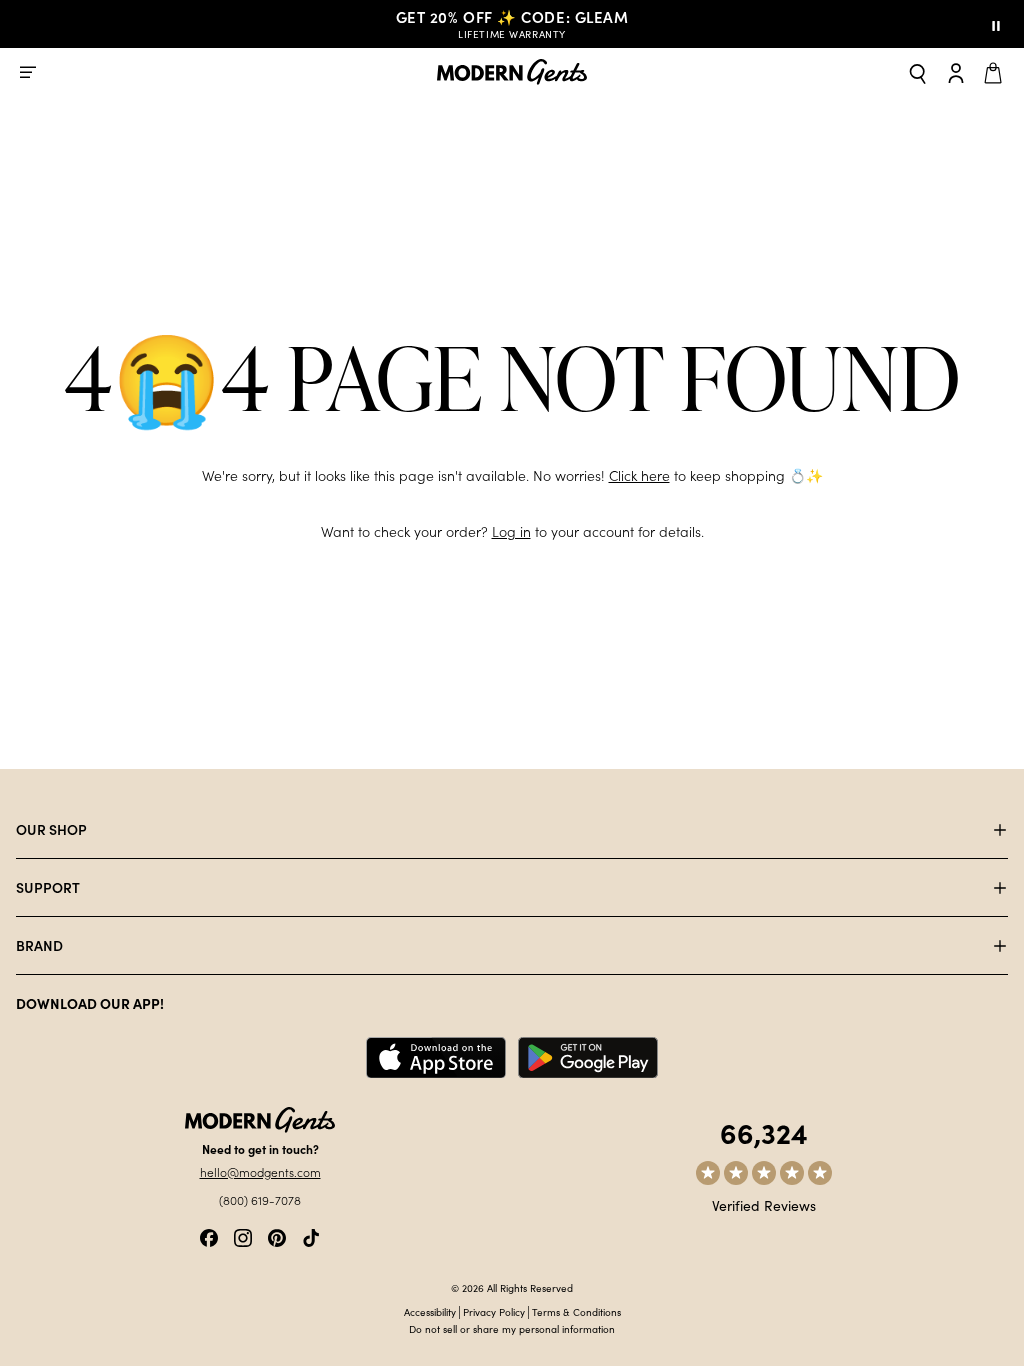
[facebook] (209, 1235)
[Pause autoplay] (996, 24)
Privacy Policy (494, 1312)
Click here (639, 475)
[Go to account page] (956, 72)
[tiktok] (311, 1235)
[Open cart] (996, 72)
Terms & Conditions (576, 1312)
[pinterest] (277, 1235)
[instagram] (243, 1235)
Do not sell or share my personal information (512, 1329)
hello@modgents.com (260, 1172)
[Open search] (918, 72)
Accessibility (430, 1312)
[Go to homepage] (512, 72)
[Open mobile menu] (28, 72)
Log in (511, 531)
